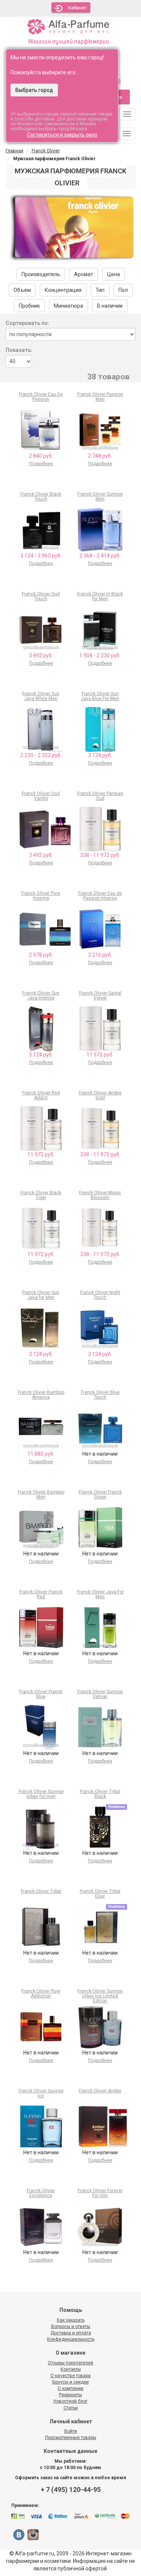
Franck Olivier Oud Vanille (41, 796)
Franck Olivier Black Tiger (41, 1195)
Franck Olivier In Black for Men (100, 596)
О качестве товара (70, 2376)
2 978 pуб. (41, 955)
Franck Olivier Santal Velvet (100, 996)
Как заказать (71, 2320)
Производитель (41, 274)
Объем (22, 290)
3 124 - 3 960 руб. (41, 556)
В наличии (110, 306)
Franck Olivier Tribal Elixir (100, 1894)
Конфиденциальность (71, 2339)
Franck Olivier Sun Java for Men (41, 1295)
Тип (100, 290)
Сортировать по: (27, 323)
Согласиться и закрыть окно (62, 135)
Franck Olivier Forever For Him (100, 2193)
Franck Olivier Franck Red (41, 1594)
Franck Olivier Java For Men (100, 1594)
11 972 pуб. (100, 1055)
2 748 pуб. (100, 456)
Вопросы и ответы (71, 2327)
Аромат (84, 274)
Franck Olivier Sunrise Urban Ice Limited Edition (100, 1996)
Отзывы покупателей (70, 2363)
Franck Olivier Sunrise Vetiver (100, 1694)
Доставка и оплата (71, 2333)
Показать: (19, 350)
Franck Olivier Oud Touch (41, 596)
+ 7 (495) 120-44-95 (71, 2490)
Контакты (71, 2369)
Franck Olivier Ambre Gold (100, 1095)
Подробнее (41, 464)
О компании (70, 2388)
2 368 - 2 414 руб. (100, 556)
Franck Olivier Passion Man (100, 397)
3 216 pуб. (100, 955)
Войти (71, 2431)
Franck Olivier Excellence (41, 2193)
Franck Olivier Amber (100, 2091)
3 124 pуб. (100, 755)
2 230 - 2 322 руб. (41, 755)
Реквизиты (70, 2395)
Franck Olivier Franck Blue (41, 1694)
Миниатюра (68, 306)
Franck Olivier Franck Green (100, 1495)
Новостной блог (70, 2401)
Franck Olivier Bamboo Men (41, 1495)
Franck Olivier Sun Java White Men (41, 696)
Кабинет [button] (77, 8)
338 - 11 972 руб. (100, 855)
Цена (114, 274)
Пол (123, 290)
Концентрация (63, 290)
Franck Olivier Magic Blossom (100, 1195)
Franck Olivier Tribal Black (100, 1794)
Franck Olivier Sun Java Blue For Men (100, 696)
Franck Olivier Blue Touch (100, 1395)
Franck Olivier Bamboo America (41, 1395)
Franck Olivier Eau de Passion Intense (100, 896)
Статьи (71, 2408)
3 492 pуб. (41, 655)
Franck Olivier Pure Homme (41, 896)
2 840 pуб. (41, 456)
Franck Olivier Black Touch (41, 497)
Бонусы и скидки (70, 2382)
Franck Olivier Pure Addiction (41, 1994)
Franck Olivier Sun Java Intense (41, 996)
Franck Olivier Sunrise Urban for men (41, 1794)
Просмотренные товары (71, 2438)
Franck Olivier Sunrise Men (100, 497)
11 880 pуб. (41, 1454)
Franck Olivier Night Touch (100, 1295)
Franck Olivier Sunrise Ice (41, 2093)
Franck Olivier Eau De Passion (41, 397)
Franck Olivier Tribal (41, 1891)
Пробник (29, 306)
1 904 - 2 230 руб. (100, 655)
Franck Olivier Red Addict (41, 1095)
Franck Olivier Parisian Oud (100, 796)
